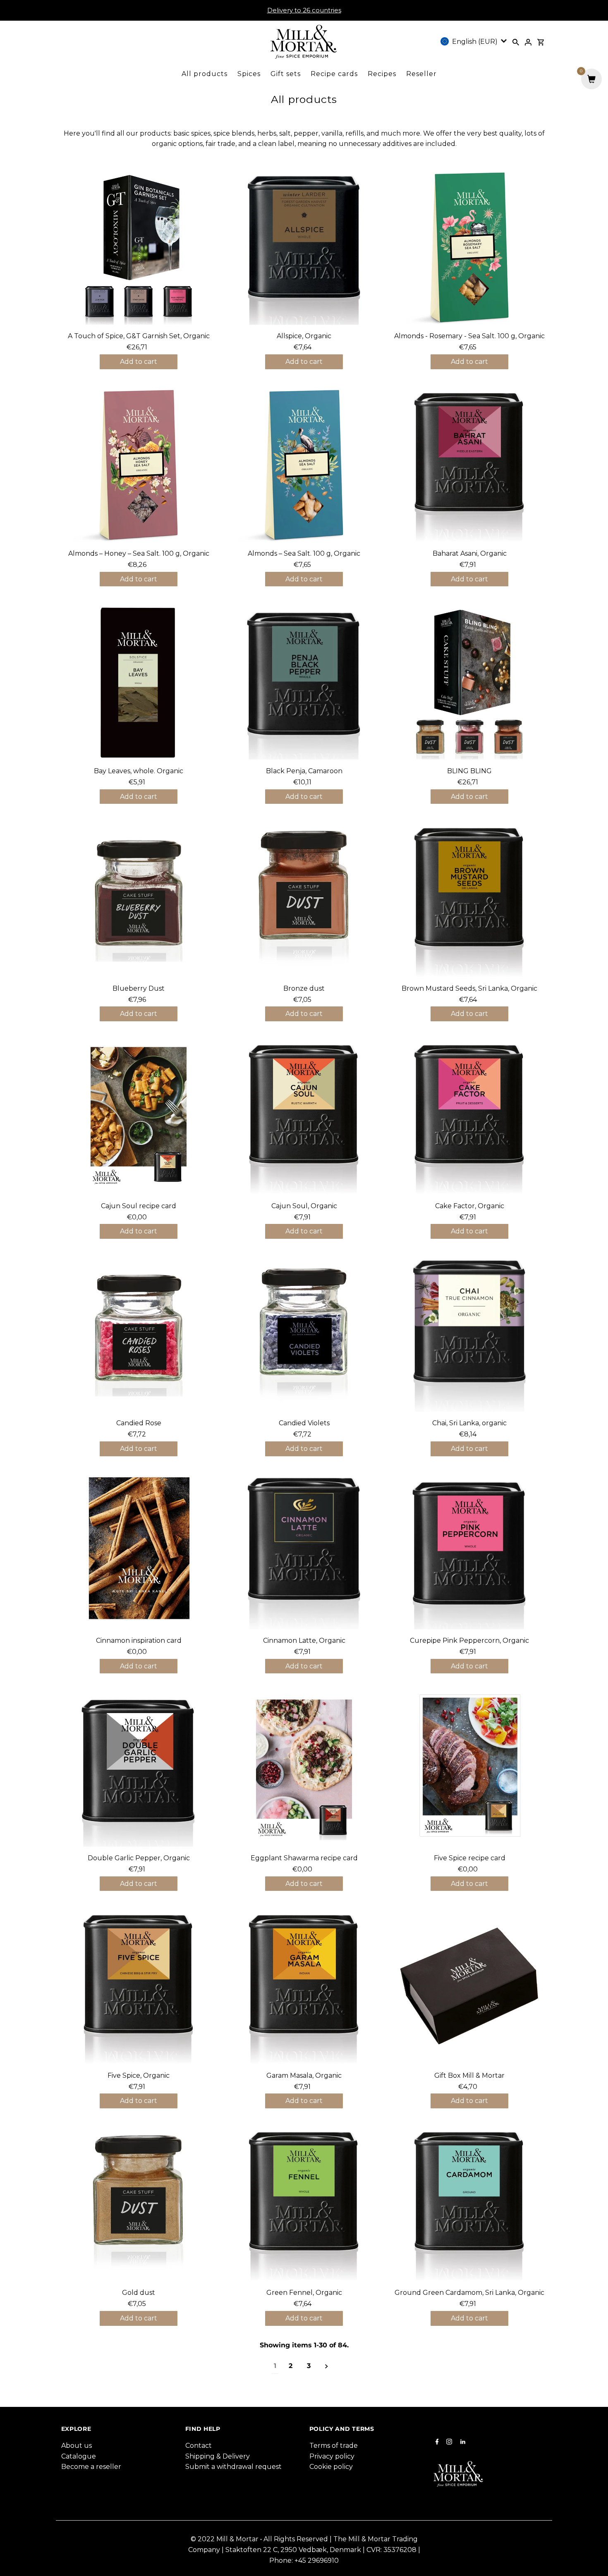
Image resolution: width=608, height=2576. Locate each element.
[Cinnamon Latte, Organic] (304, 1552)
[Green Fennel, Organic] (304, 2204)
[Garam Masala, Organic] (304, 1987)
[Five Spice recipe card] (470, 1769)
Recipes (382, 74)
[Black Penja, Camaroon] (304, 682)
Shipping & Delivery (218, 2456)
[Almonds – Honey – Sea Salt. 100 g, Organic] (139, 465)
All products (205, 74)
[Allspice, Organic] (304, 247)
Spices (249, 74)
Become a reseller (91, 2467)
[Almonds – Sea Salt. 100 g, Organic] (304, 465)
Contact (199, 2446)
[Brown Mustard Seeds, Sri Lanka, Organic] (470, 900)
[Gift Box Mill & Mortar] (470, 1987)
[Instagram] (448, 2442)
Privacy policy (332, 2456)
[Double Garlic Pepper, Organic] (139, 1769)
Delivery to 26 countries (304, 10)
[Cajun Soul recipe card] (139, 1117)
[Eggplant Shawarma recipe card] (304, 1769)
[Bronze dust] (304, 900)
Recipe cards (334, 74)
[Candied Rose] (139, 1335)
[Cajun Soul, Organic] (304, 1117)
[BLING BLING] (470, 682)
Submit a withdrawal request (233, 2467)
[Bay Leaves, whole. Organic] (139, 682)
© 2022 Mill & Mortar (225, 2539)
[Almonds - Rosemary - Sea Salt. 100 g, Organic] (470, 247)
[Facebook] (436, 2442)
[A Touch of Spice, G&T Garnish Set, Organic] (139, 247)
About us (77, 2446)
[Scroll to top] (591, 2559)
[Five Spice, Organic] (139, 1987)
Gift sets (286, 74)
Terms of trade (334, 2446)
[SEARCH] (516, 42)
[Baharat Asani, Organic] (470, 465)
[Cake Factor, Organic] (470, 1117)
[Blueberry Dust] (139, 900)
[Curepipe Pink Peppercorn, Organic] (470, 1552)
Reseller (421, 74)
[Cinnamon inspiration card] (139, 1552)
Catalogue (79, 2456)
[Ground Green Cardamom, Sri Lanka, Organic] (470, 2204)
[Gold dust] (139, 2204)
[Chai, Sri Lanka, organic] (470, 1335)
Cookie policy (331, 2467)
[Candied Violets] (304, 1335)
